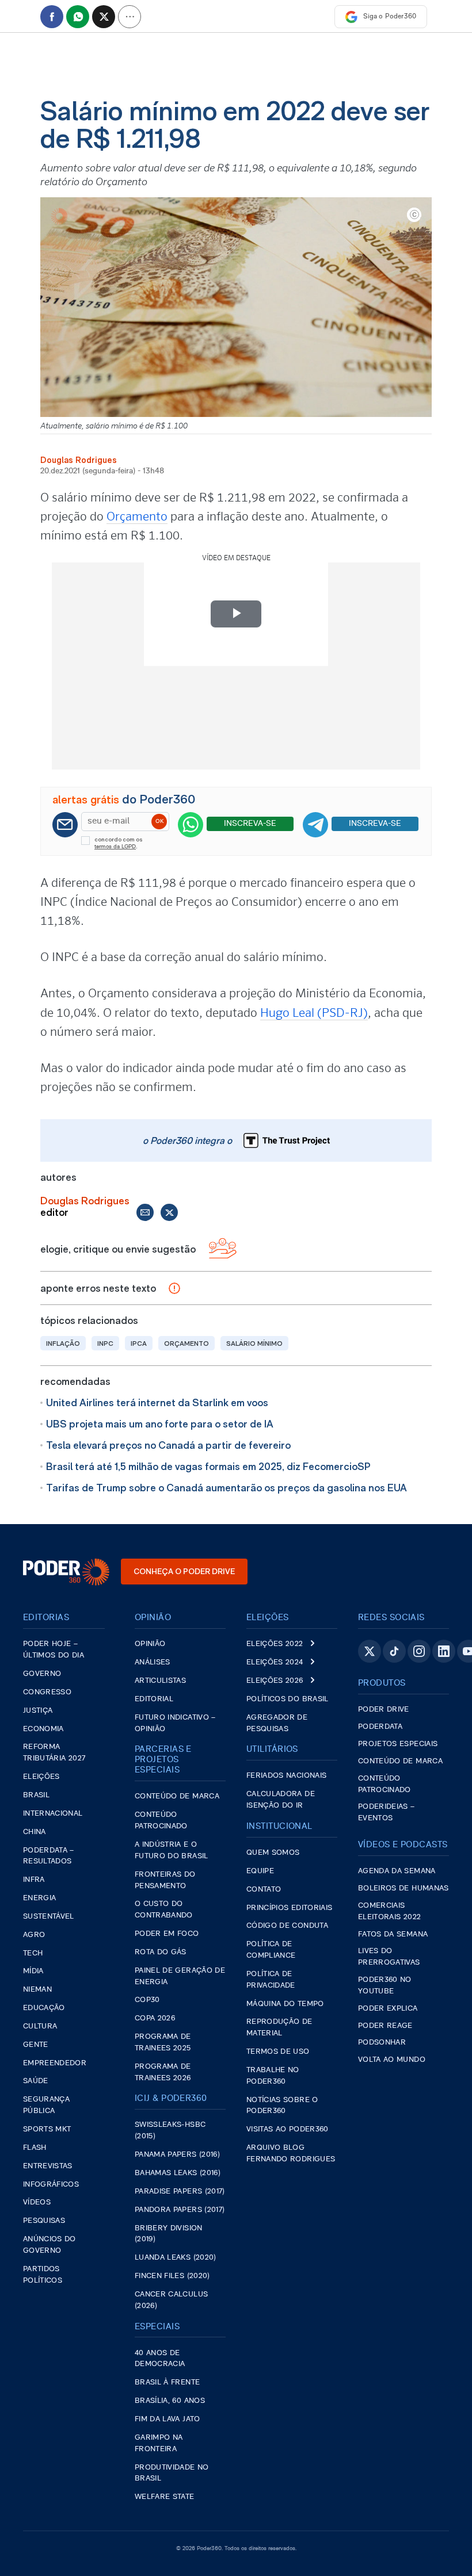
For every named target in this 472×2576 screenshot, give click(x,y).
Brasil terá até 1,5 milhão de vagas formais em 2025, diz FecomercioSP (208, 1466)
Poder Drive (384, 1710)
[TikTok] (394, 1651)
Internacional (53, 1814)
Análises (153, 1662)
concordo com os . (119, 843)
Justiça (38, 1711)
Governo (42, 1674)
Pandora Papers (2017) (180, 2210)
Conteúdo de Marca (177, 1796)
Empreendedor (55, 2063)
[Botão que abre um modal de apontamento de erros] (174, 1288)
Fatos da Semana (393, 1934)
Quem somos (273, 1853)
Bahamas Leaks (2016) (178, 2173)
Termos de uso (278, 2052)
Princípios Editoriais (289, 1908)
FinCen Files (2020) (172, 2276)
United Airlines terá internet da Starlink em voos (157, 1402)
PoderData (380, 1727)
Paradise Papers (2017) (180, 2192)
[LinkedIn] (444, 1651)
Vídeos (37, 2202)
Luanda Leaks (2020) (176, 2258)
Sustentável (49, 1917)
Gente (36, 2045)
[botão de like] (222, 1249)
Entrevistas (48, 2166)
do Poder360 (124, 799)
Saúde (36, 2081)
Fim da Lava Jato (168, 2419)
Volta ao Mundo (392, 2060)
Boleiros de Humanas (404, 1888)
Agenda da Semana (397, 1871)
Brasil (36, 1795)
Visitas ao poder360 (288, 2129)
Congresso (47, 1692)
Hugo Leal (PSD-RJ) (314, 1013)
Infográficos (51, 2185)
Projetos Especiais (398, 1744)
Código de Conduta (287, 1926)
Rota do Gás (161, 1952)
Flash (35, 2148)
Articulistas (160, 1681)
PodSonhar (382, 2043)
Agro (34, 1935)
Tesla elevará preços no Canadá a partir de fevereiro (168, 1445)
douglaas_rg (169, 1212)
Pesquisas (44, 2221)
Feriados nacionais (286, 1776)
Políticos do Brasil (288, 1699)
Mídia (33, 1971)
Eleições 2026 (275, 1681)
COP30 (147, 2000)
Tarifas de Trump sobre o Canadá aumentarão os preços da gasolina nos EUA (227, 1488)
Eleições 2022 (275, 1644)
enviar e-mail (145, 1212)
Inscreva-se (250, 824)
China (35, 1832)
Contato (264, 1890)
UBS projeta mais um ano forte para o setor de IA (160, 1424)
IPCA (139, 1343)
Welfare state (165, 2497)
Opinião (150, 1644)
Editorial (154, 1699)
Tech (33, 1953)
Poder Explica (388, 2009)
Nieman (37, 1990)
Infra (34, 1880)
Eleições (41, 1777)
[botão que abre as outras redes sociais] (130, 17)
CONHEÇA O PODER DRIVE (184, 1571)
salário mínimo (254, 1343)
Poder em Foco (167, 1934)
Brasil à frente (167, 2382)
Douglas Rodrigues (79, 460)
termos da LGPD (115, 847)
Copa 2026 (155, 2018)
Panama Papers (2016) (177, 2155)
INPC (105, 1343)
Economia (43, 1729)
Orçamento (137, 516)
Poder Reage (385, 2026)
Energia (39, 1898)
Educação (44, 2008)
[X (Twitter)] (370, 1651)
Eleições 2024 (275, 1662)
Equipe (260, 1871)
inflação (63, 1343)
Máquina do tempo (285, 2004)
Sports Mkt (47, 2129)
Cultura (40, 2026)
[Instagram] (419, 1651)
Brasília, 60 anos (170, 2401)
